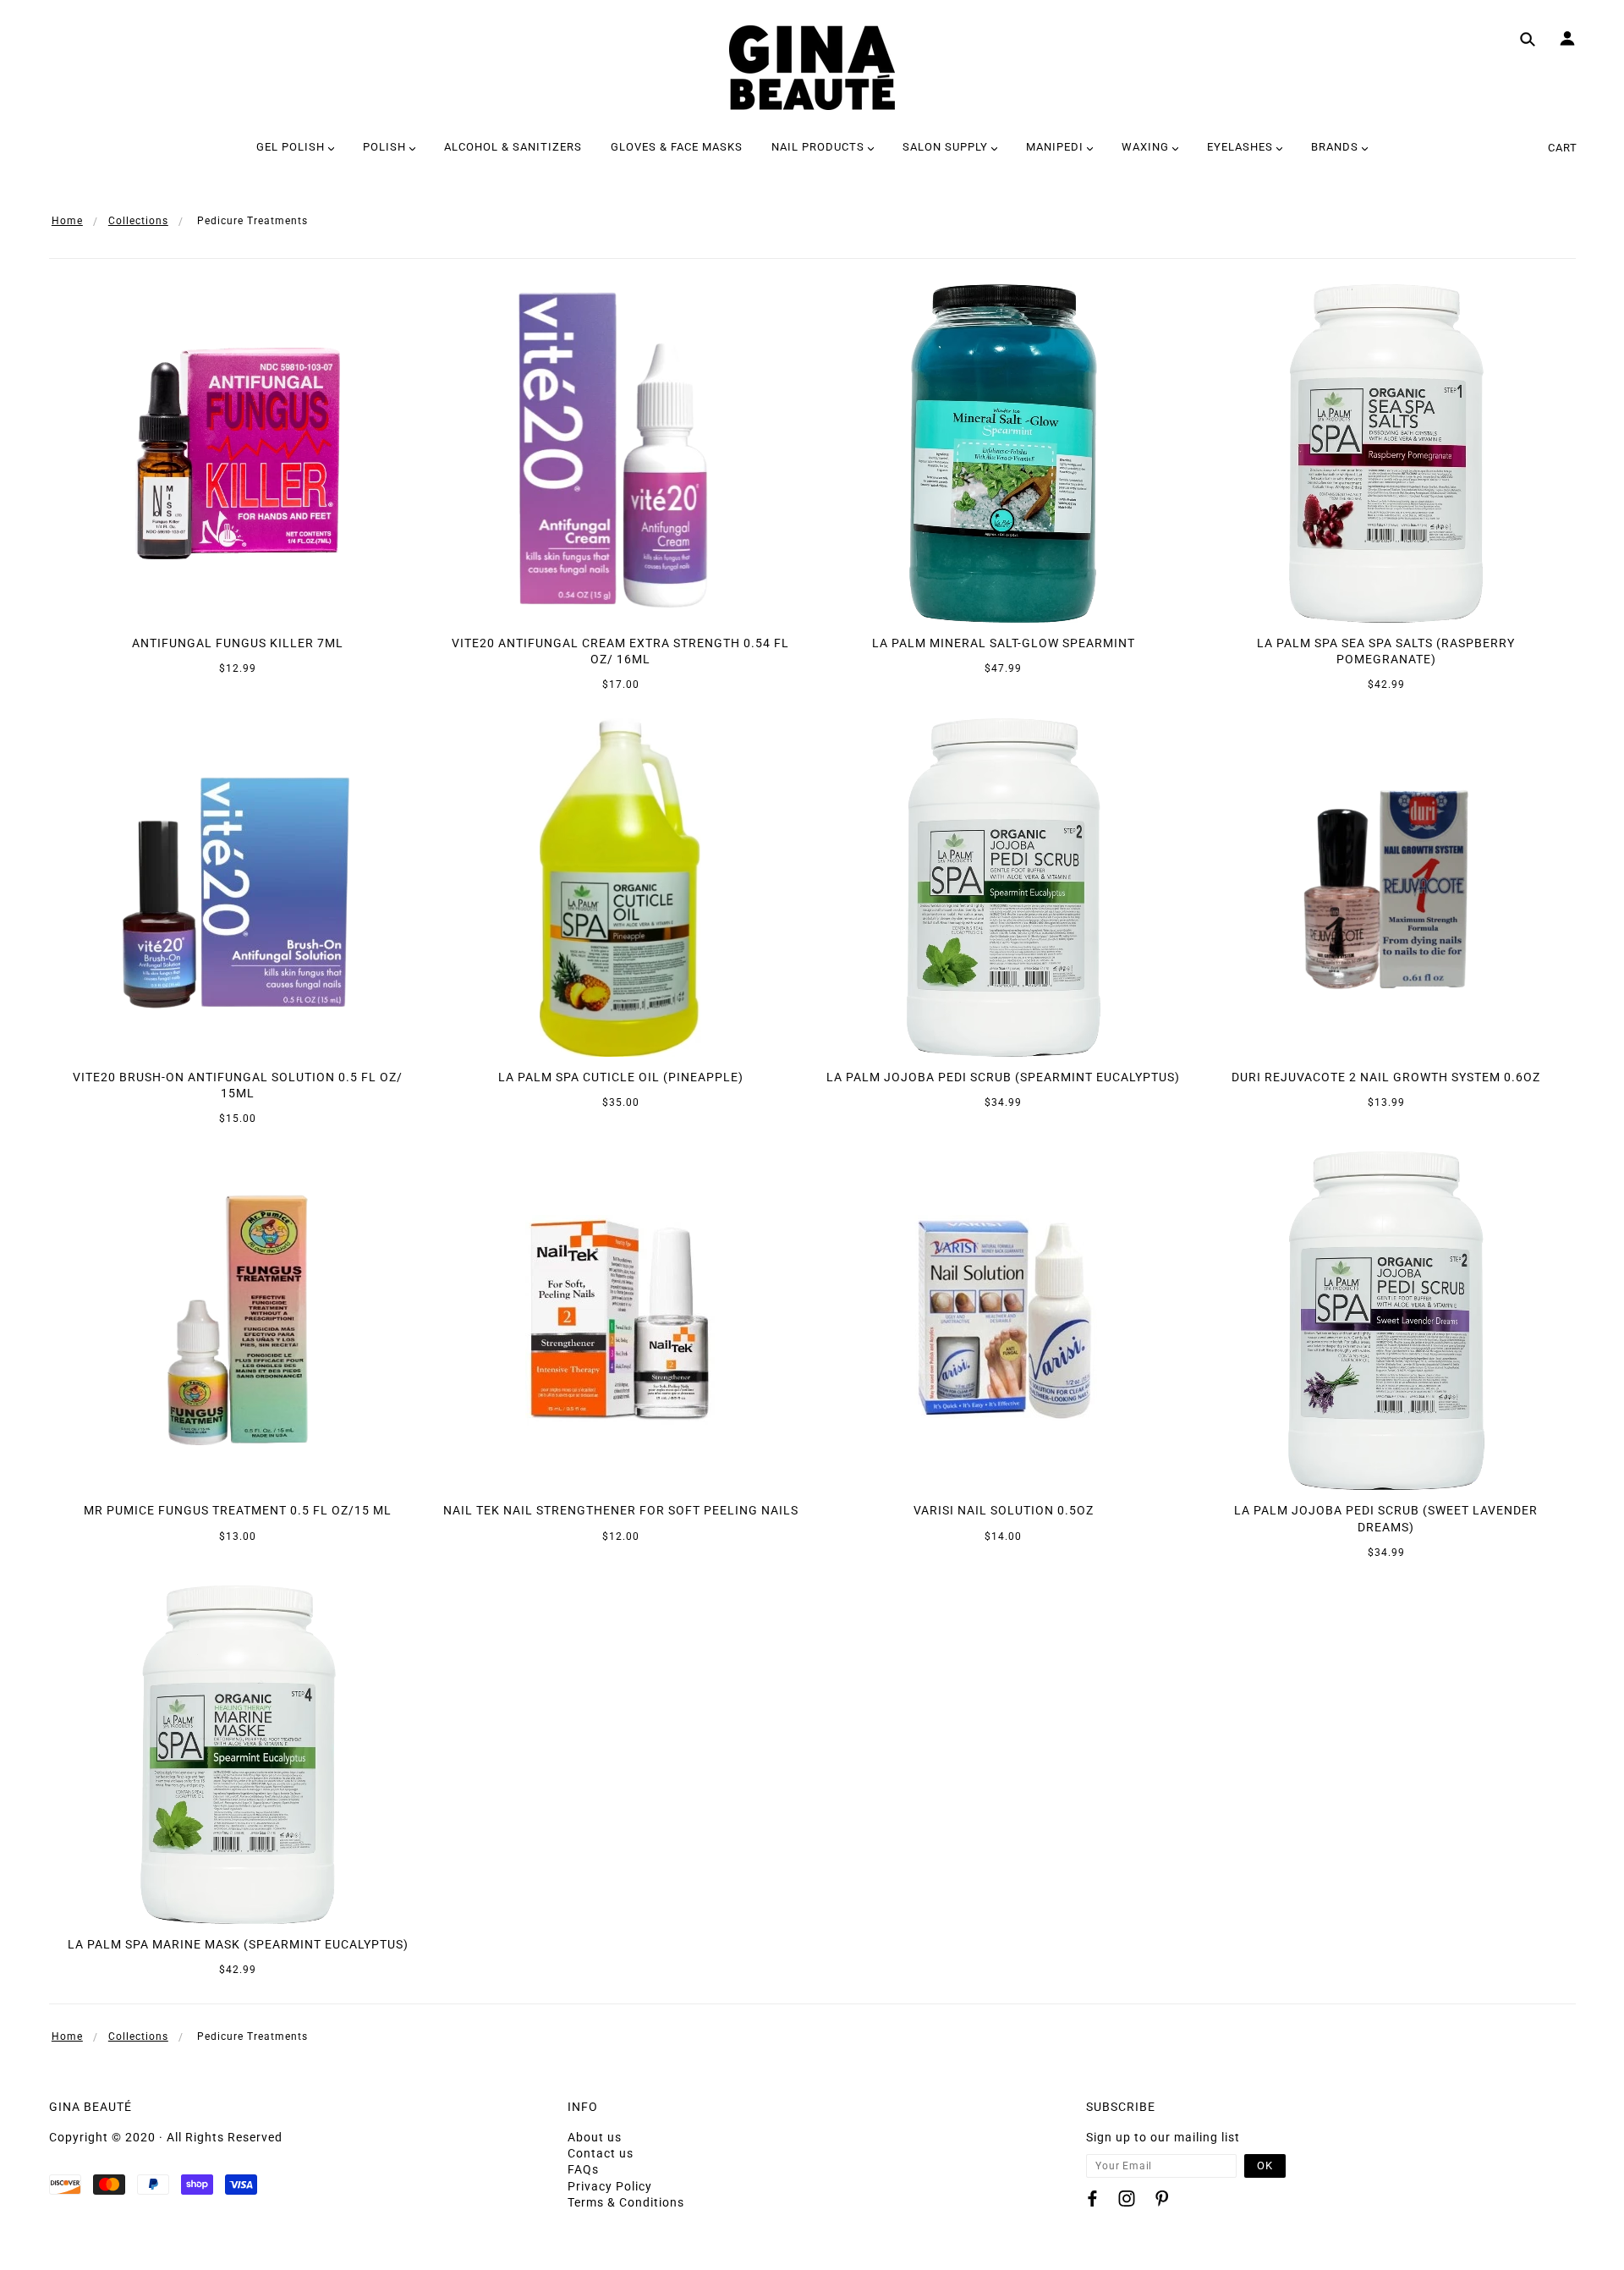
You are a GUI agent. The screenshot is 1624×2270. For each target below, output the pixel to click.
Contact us (601, 2153)
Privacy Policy (610, 2186)
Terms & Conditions (626, 2202)
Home (67, 221)
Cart (1563, 148)
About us (595, 2137)
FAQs (583, 2169)
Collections (138, 221)
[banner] (812, 68)
